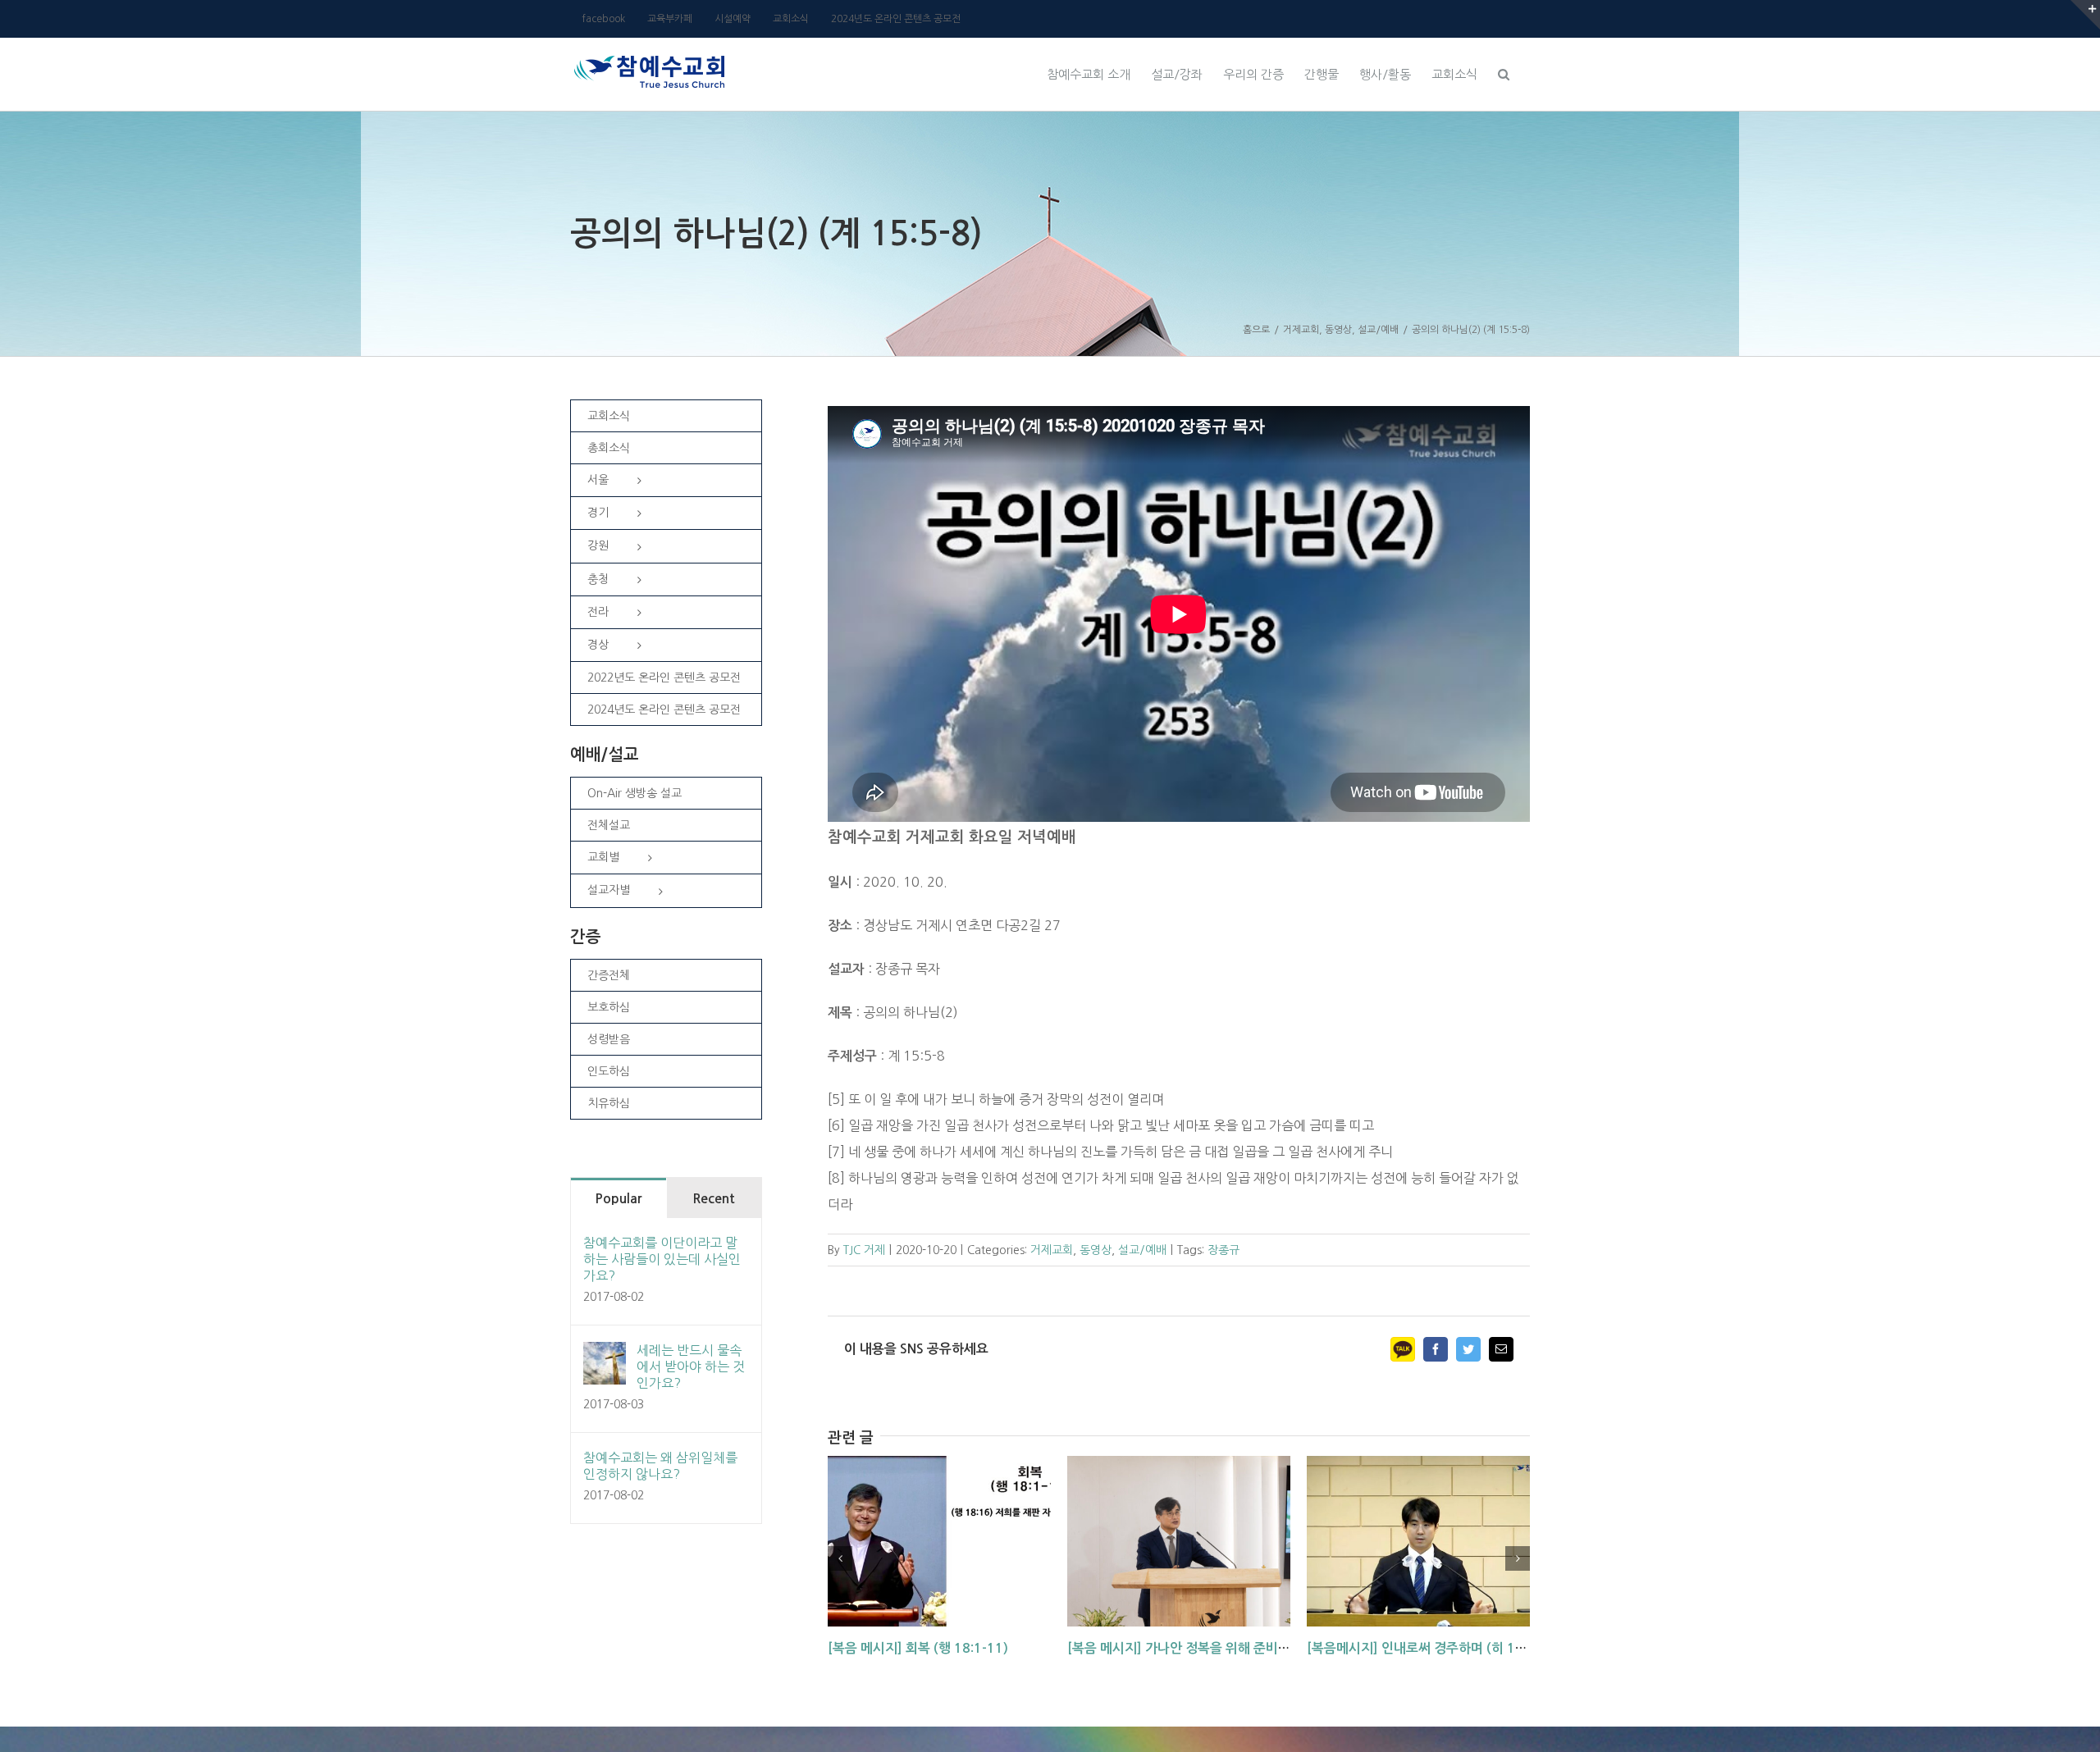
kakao (1403, 1349)
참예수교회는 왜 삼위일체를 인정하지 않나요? (660, 1466)
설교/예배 (1142, 1250)
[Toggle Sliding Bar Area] (2085, 15)
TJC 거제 (864, 1250)
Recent (714, 1199)
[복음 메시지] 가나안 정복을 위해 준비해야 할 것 (1201, 1648)
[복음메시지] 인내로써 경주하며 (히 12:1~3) (1431, 1648)
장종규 (1223, 1250)
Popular (618, 1199)
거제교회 (1052, 1250)
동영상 (1096, 1250)
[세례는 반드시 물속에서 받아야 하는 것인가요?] (605, 1355)
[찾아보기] (1504, 72)
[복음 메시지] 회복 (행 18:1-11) (918, 1648)
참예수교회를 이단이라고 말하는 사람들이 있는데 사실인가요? (662, 1259)
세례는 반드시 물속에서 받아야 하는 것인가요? (691, 1366)
